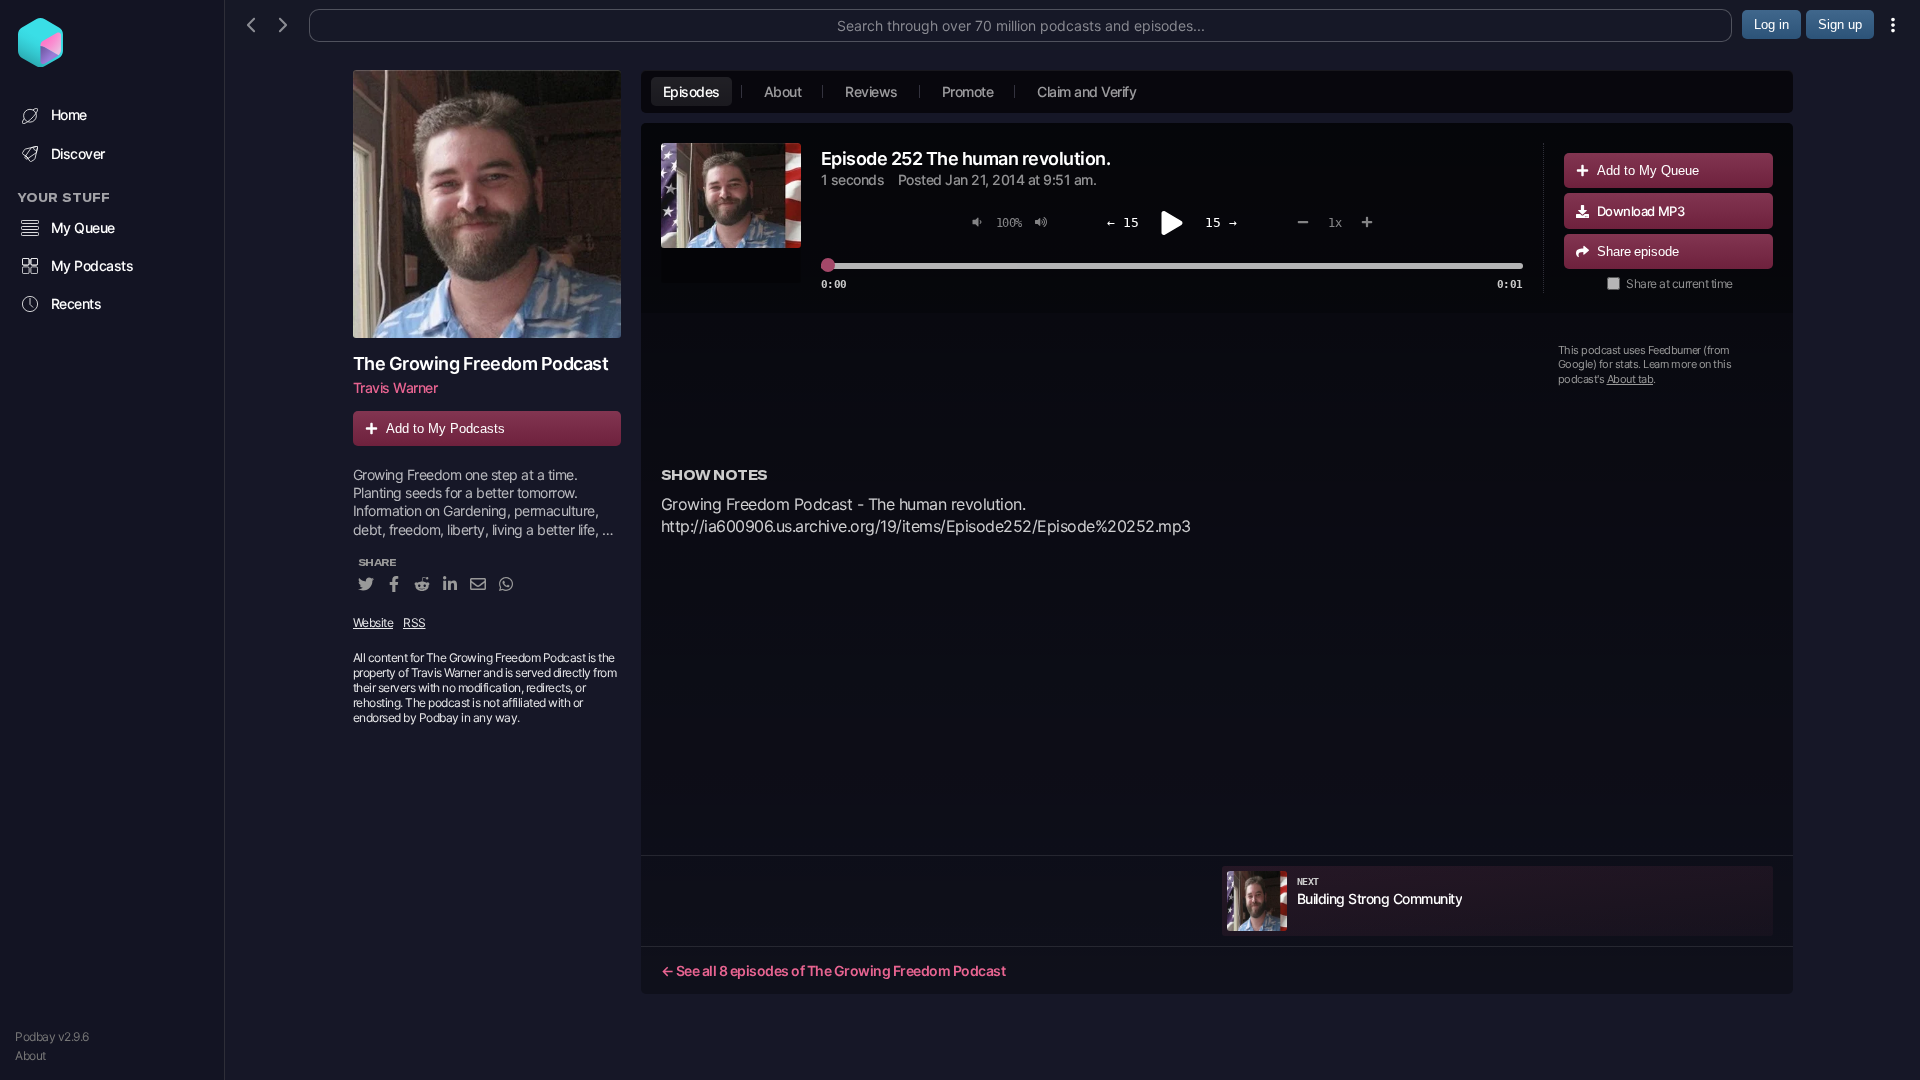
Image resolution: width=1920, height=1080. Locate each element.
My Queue (83, 227)
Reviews (871, 91)
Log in (1771, 24)
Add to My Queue (1648, 170)
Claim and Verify (1086, 91)
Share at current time (1679, 283)
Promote (968, 91)
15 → (1221, 222)
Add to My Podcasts (445, 428)
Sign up (1840, 24)
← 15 (1123, 222)
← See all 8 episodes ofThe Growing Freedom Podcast (833, 970)
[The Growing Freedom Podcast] (487, 204)
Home (69, 114)
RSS (414, 622)
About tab (1630, 379)
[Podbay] (40, 61)
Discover (78, 153)
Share (1638, 251)
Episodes (691, 91)
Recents (76, 303)
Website (373, 622)
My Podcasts (92, 265)
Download (1641, 211)
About (30, 1055)
